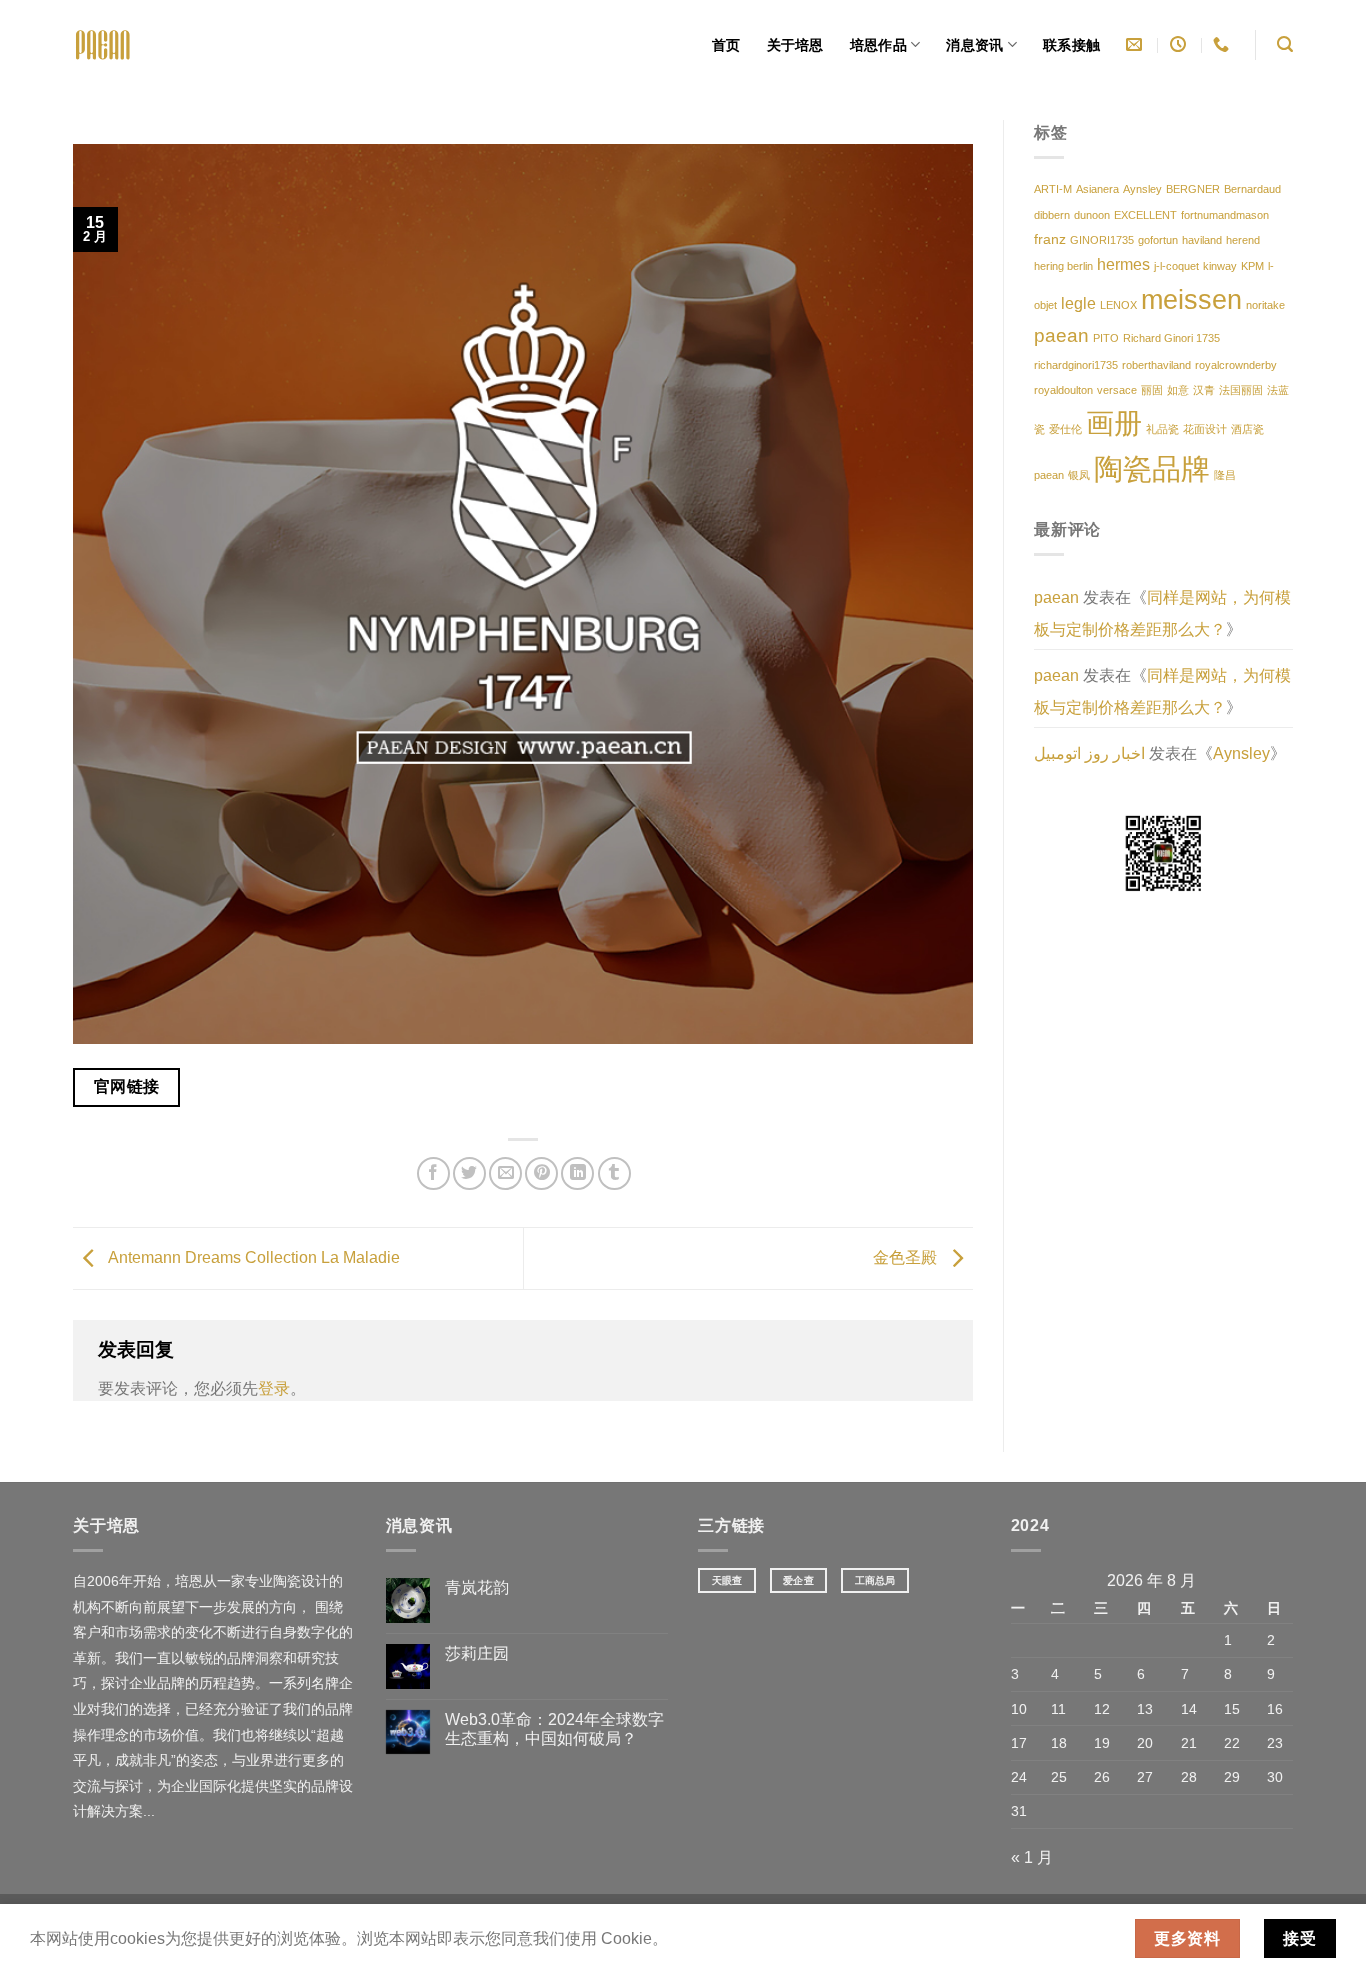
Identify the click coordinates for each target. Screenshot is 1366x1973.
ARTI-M (1053, 189)
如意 (1178, 390)
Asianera (1097, 189)
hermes (1123, 264)
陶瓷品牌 (1152, 468)
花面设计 (1205, 429)
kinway (1220, 266)
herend (1243, 240)
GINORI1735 (1102, 240)
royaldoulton (1063, 390)
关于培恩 (795, 45)
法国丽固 (1241, 390)
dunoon (1092, 215)
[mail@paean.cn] (1136, 44)
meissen (1191, 299)
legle (1078, 303)
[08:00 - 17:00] (1180, 44)
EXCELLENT (1145, 215)
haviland (1202, 240)
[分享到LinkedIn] (577, 1173)
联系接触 (1071, 45)
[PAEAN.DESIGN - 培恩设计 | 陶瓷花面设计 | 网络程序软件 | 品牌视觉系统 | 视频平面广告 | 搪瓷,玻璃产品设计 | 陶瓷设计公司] (103, 45)
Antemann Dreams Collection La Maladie (252, 1257)
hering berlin (1063, 266)
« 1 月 (1032, 1857)
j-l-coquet (1176, 266)
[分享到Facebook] (433, 1173)
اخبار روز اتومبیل (1089, 753)
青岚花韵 (477, 1587)
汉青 (1204, 390)
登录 (274, 1388)
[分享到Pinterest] (541, 1173)
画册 (1114, 423)
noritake (1265, 305)
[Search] (1285, 44)
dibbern (1052, 215)
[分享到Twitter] (469, 1173)
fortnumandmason (1225, 215)
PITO (1106, 338)
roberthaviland (1156, 365)
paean (1061, 335)
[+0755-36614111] (1223, 44)
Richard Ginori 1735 (1171, 338)
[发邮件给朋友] (505, 1173)
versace (1117, 390)
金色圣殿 (907, 1257)
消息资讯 (974, 45)
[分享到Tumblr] (614, 1173)
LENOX (1118, 305)
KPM (1252, 266)
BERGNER (1193, 189)
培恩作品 (878, 45)
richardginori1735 (1076, 365)
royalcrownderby (1236, 365)
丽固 (1152, 390)
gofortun (1158, 240)
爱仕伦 (1065, 429)
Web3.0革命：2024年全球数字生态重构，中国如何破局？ (554, 1729)
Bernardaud (1252, 189)
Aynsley (1142, 189)
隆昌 (1225, 475)
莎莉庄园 (477, 1653)
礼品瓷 (1162, 429)
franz (1050, 239)
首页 (726, 45)
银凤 (1079, 475)
